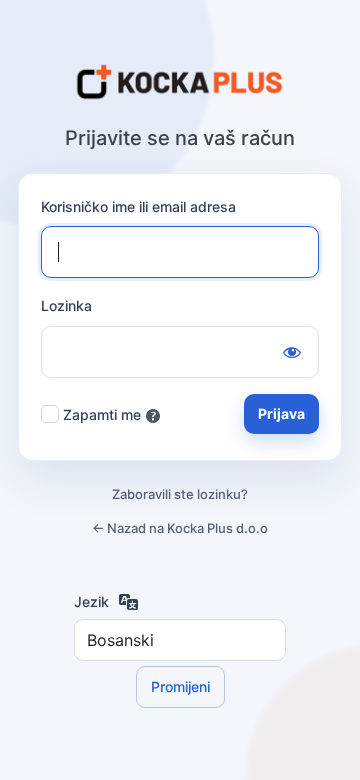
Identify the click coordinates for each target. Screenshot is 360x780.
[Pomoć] (153, 416)
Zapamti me (102, 414)
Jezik (91, 601)
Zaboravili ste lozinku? (180, 494)
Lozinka (66, 305)
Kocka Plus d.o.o (180, 83)
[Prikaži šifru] (292, 352)
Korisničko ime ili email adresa (138, 206)
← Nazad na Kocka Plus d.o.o (180, 528)
